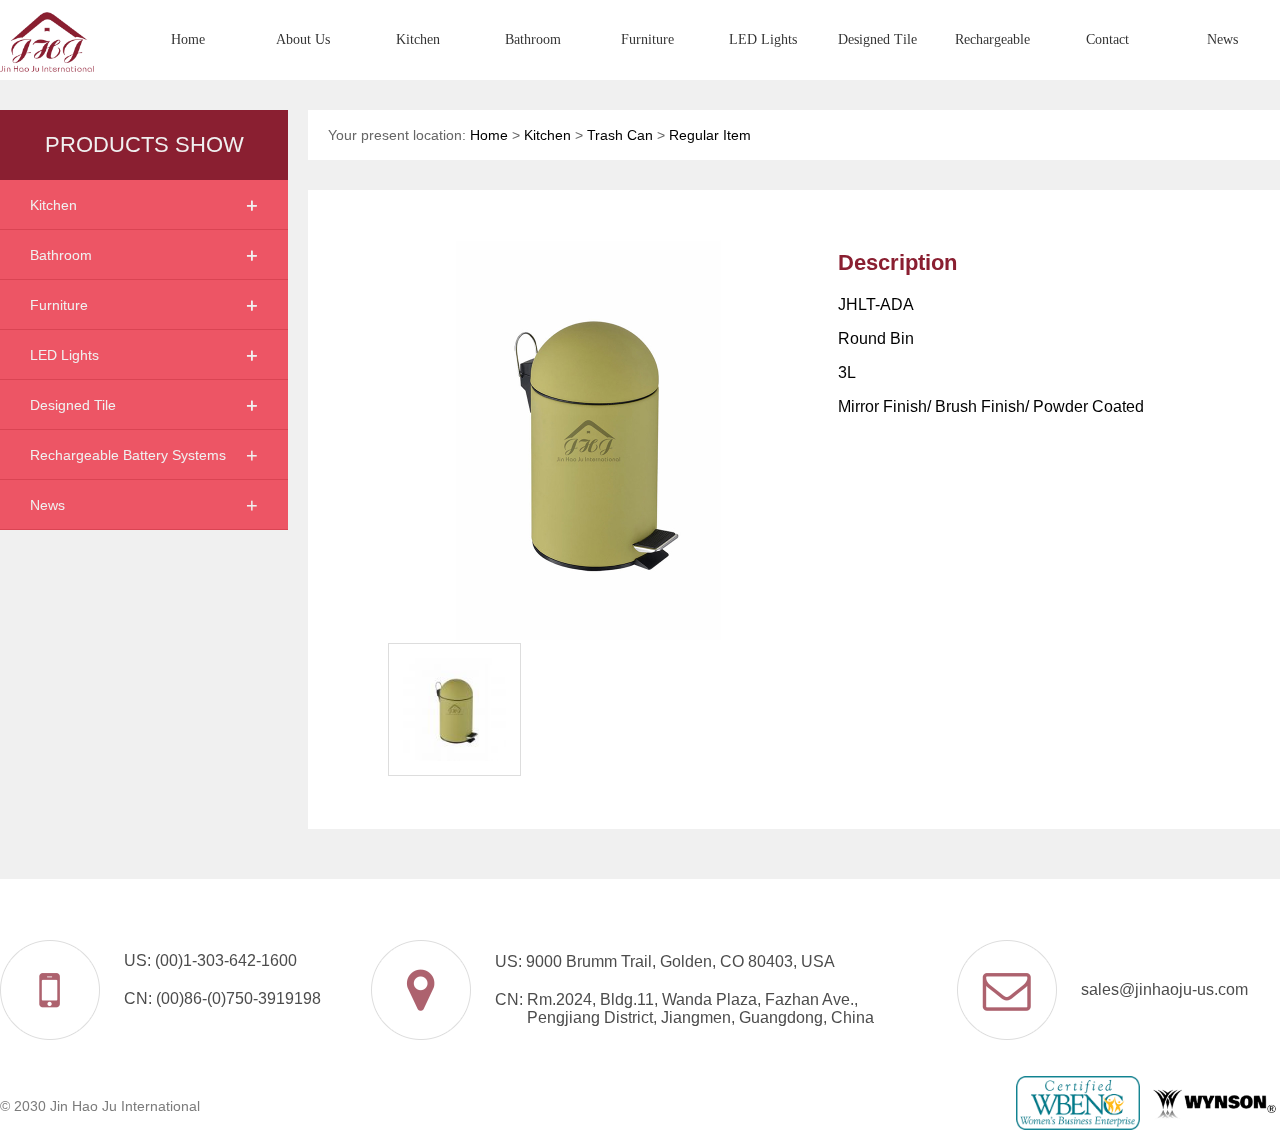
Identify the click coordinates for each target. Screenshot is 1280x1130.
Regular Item (710, 135)
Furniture (647, 39)
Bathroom (533, 39)
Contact (1107, 39)
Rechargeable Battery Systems (992, 56)
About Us (303, 39)
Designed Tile (877, 39)
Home (188, 39)
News (1222, 39)
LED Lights (763, 39)
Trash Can (620, 135)
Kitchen (418, 39)
